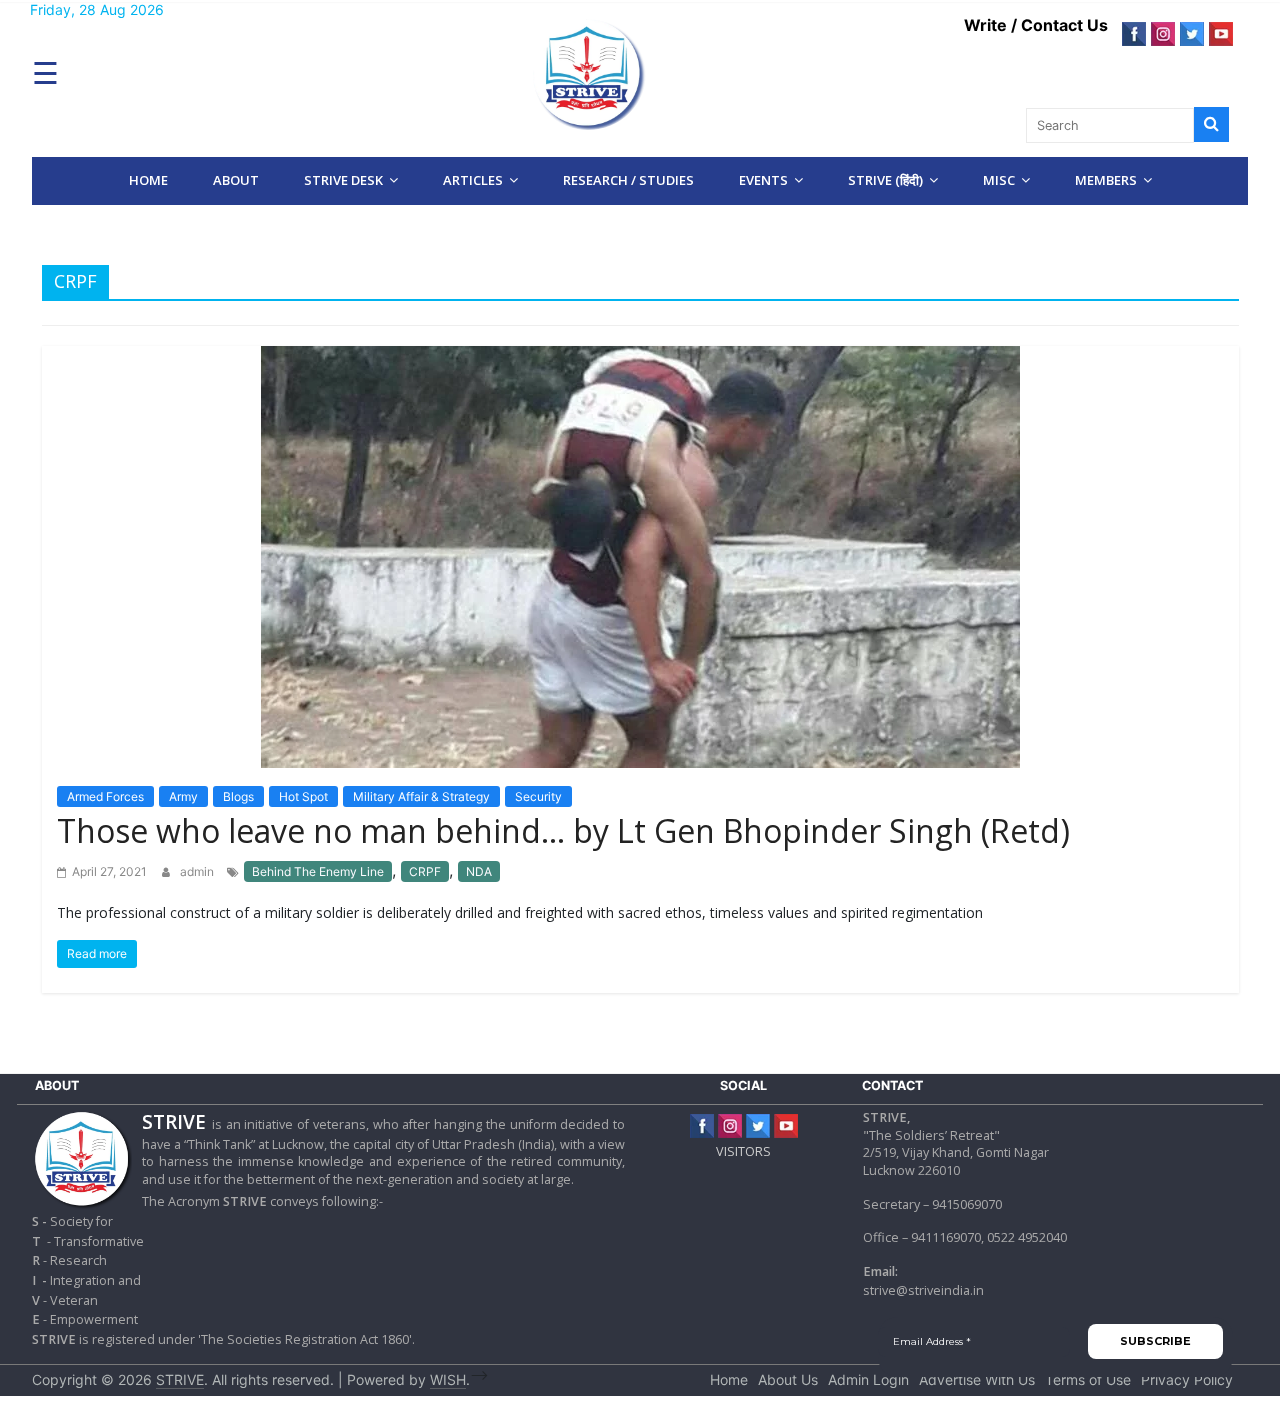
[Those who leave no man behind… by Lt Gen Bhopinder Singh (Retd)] (640, 555)
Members (1106, 180)
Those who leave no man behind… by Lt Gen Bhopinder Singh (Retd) (563, 830)
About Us (788, 1379)
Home (148, 180)
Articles (473, 180)
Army (183, 796)
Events (763, 180)
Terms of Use (1088, 1379)
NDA (479, 871)
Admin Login (868, 1379)
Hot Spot (303, 796)
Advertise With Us (977, 1379)
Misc (999, 180)
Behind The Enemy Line (318, 871)
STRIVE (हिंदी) (885, 180)
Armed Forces (105, 796)
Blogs (238, 796)
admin (198, 871)
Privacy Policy (1187, 1379)
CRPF (425, 871)
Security (538, 796)
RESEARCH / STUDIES (628, 180)
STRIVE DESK (343, 180)
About (236, 180)
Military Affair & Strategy (421, 796)
